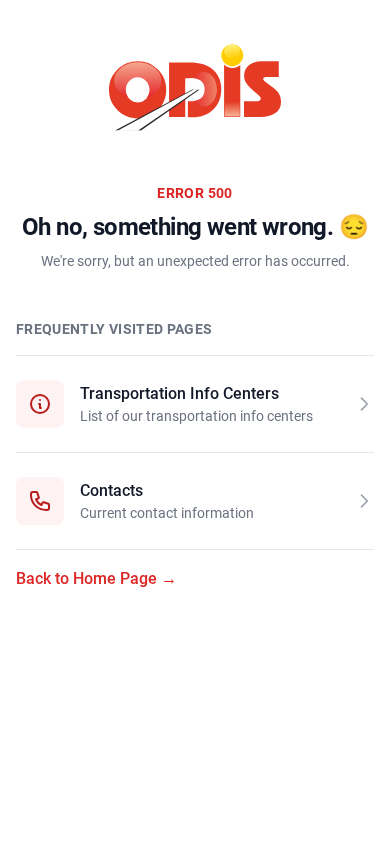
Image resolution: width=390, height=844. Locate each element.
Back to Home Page (96, 578)
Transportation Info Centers (179, 393)
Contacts (111, 490)
